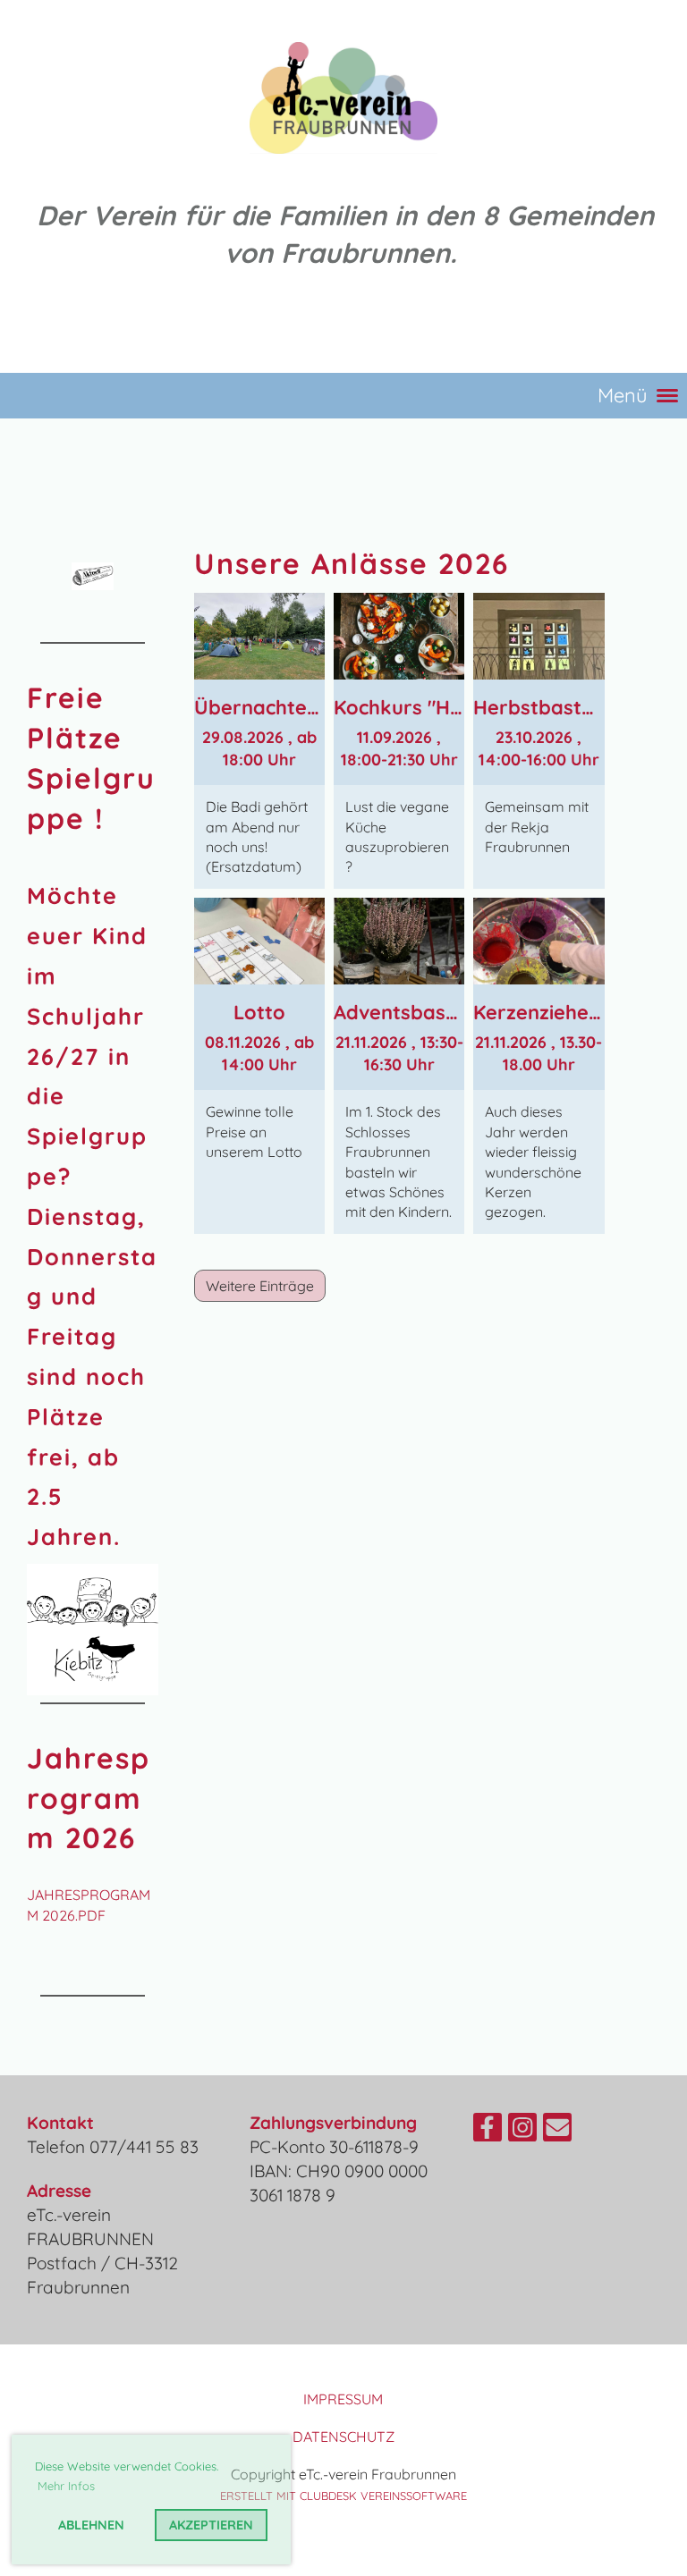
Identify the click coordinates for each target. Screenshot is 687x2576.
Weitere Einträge (260, 1286)
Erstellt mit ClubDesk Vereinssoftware (343, 2496)
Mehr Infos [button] (66, 2486)
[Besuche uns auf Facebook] (488, 2131)
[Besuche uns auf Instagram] (522, 2131)
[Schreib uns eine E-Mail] (557, 2131)
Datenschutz (343, 2437)
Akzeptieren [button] (211, 2525)
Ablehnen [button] (91, 2525)
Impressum (343, 2399)
